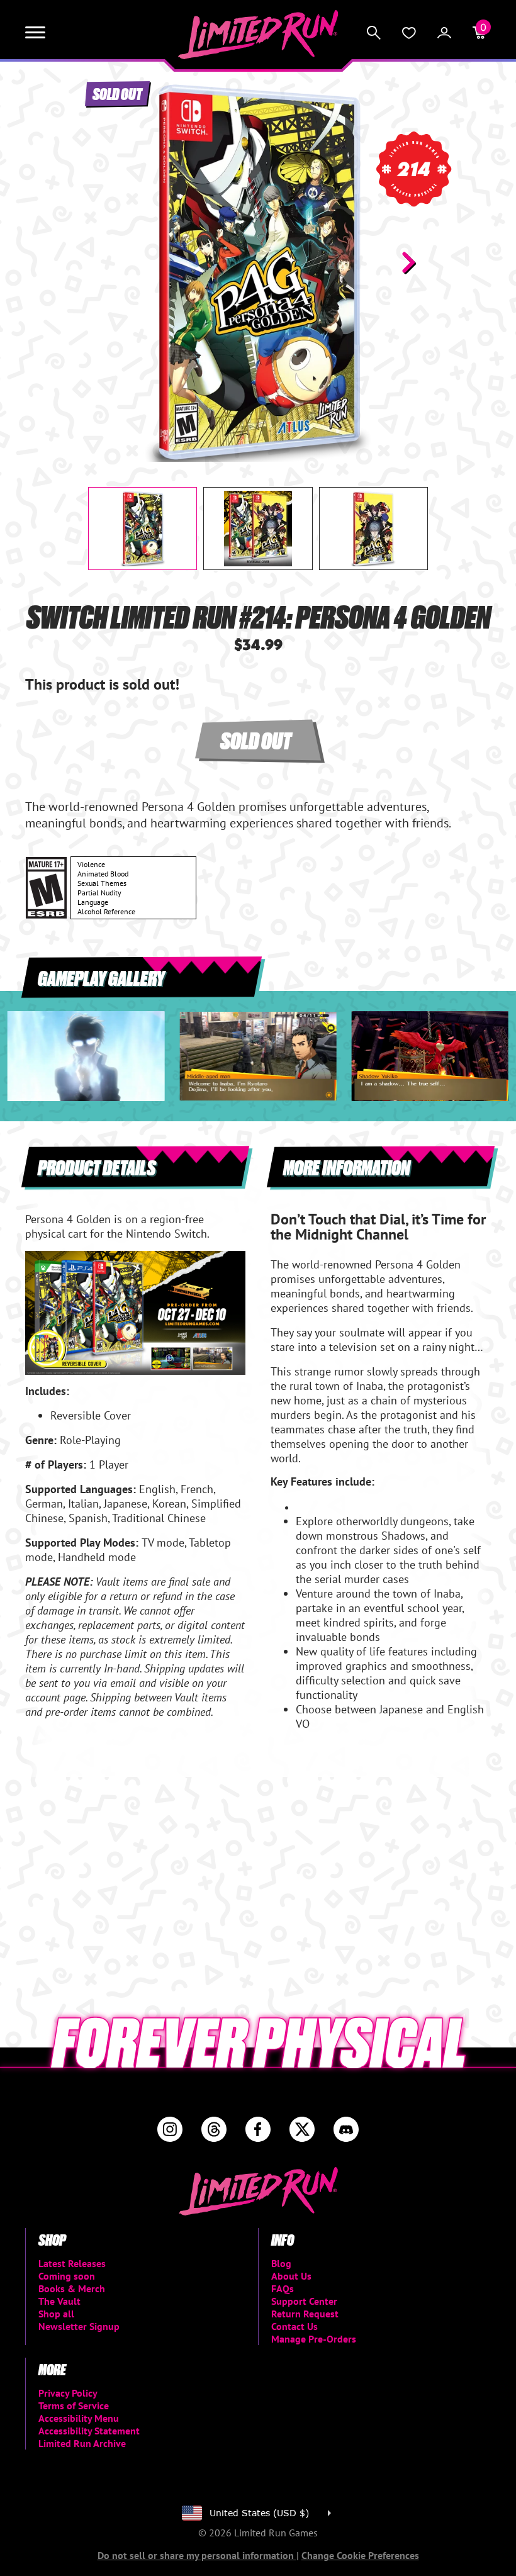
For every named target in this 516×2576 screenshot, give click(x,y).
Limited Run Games (258, 35)
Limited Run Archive (82, 2443)
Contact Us (294, 2326)
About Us (291, 2276)
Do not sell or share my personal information (197, 2555)
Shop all (56, 2314)
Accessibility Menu (79, 2418)
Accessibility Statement (89, 2431)
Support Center (304, 2301)
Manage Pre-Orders (314, 2339)
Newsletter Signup (79, 2326)
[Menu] (35, 33)
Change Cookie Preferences (360, 2555)
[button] (108, 262)
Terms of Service (74, 2405)
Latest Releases (72, 2263)
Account (444, 33)
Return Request (305, 2314)
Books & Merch (72, 2288)
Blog (281, 2263)
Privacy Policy (68, 2393)
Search (374, 33)
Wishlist (409, 33)
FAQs (283, 2288)
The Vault (59, 2301)
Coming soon (67, 2276)
